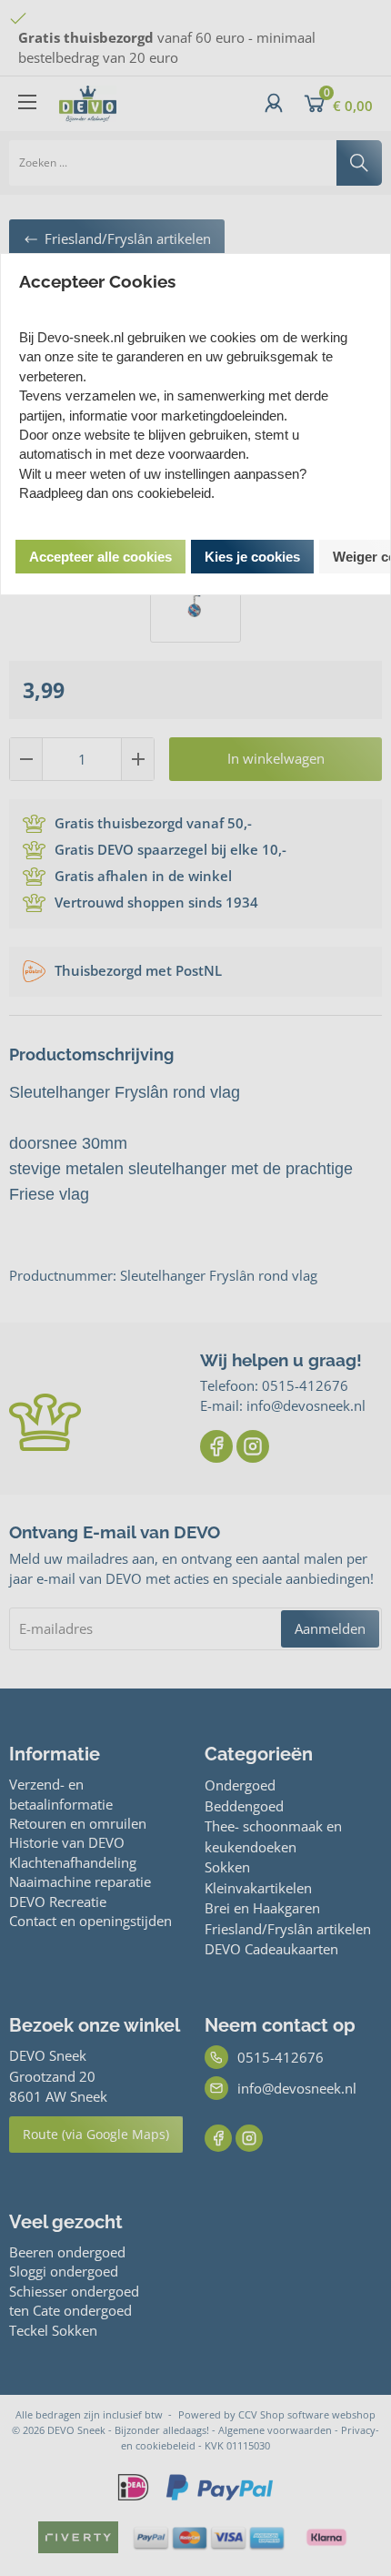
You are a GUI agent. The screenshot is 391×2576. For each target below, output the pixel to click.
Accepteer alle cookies (100, 557)
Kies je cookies (252, 557)
